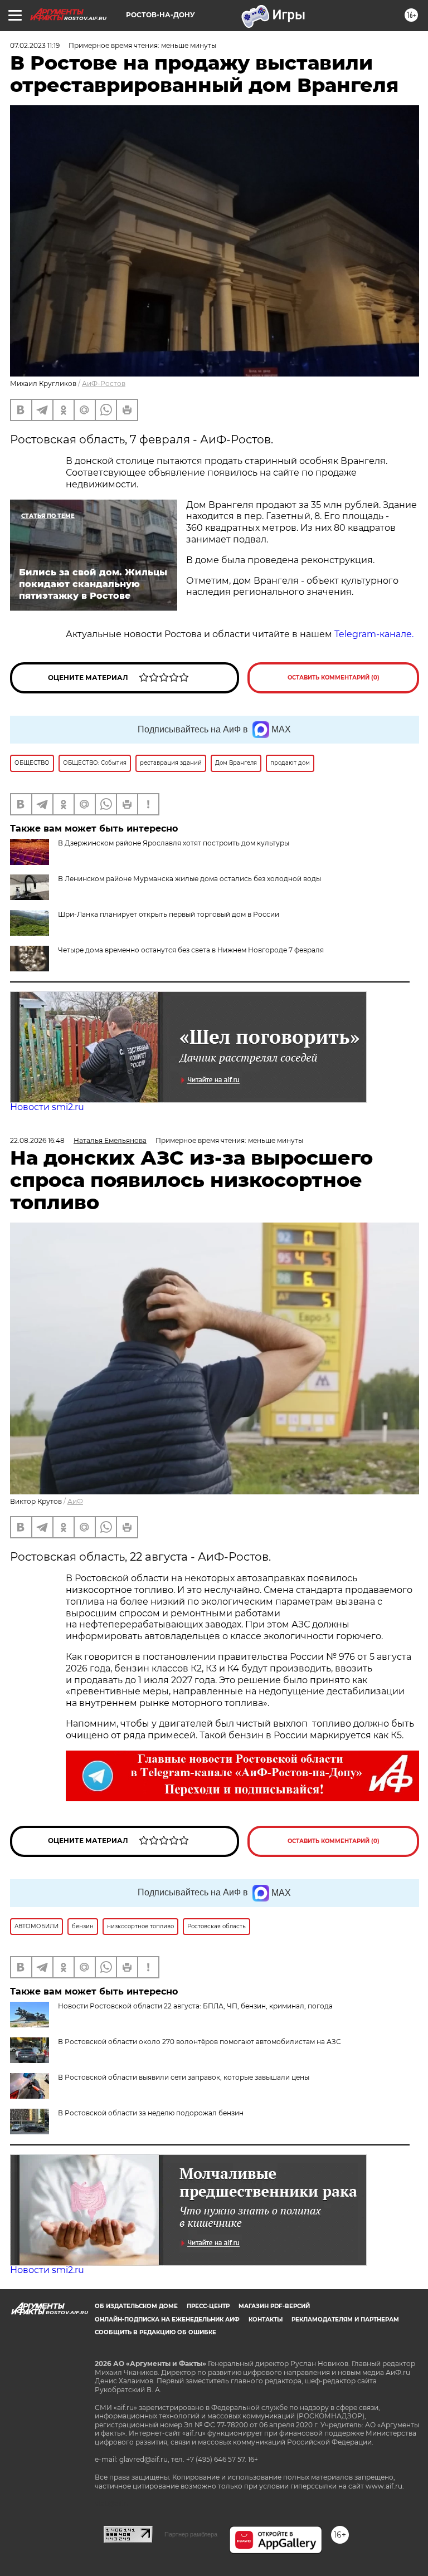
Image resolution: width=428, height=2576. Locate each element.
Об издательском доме (136, 2306)
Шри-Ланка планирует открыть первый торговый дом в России (169, 914)
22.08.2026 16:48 (37, 1140)
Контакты (266, 2320)
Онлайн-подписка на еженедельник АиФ (167, 2320)
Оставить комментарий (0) (334, 678)
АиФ (75, 1501)
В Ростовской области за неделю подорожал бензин (151, 2113)
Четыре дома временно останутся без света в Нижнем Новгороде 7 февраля (191, 950)
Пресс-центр (208, 2306)
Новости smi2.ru (47, 1107)
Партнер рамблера (191, 2534)
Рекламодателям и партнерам (345, 2320)
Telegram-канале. (375, 634)
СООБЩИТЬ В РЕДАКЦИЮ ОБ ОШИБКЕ (155, 2332)
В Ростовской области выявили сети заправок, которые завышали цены (184, 2077)
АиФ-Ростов (104, 383)
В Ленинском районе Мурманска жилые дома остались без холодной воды (189, 879)
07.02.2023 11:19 (35, 45)
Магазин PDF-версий (274, 2306)
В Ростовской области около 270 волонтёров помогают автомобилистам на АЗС (200, 2042)
